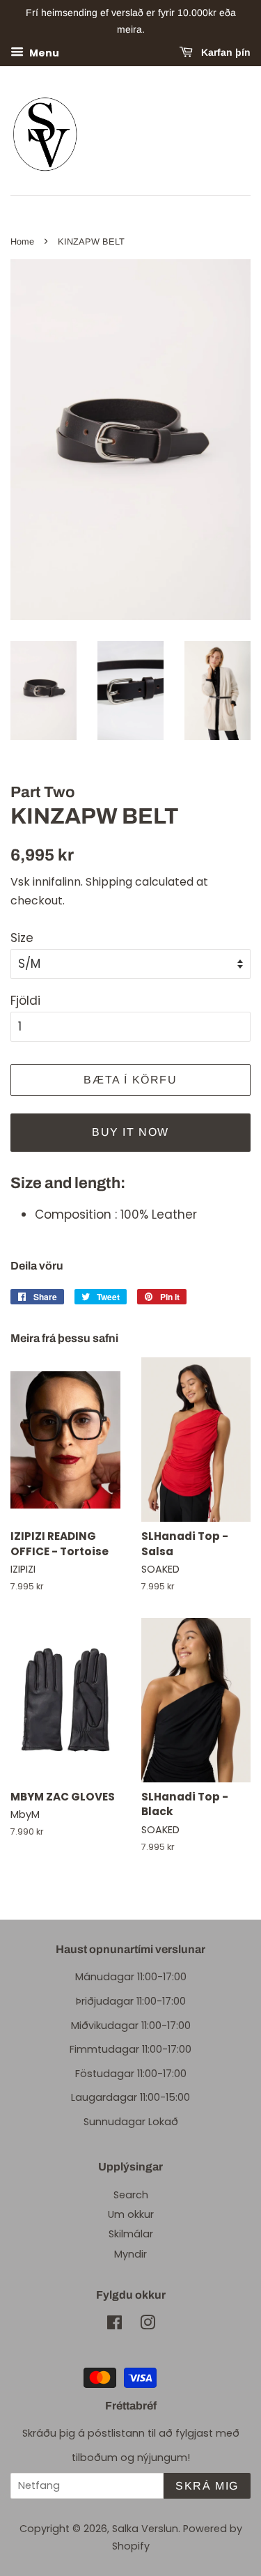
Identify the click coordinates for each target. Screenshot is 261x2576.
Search (131, 2195)
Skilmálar (131, 2234)
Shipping (109, 882)
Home (22, 241)
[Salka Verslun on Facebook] (114, 2325)
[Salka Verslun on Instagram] (148, 2325)
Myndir (130, 2254)
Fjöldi (25, 1001)
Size (22, 938)
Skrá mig (207, 2486)
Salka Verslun (145, 2529)
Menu (43, 52)
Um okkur (131, 2214)
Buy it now (130, 1132)
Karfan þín (224, 52)
